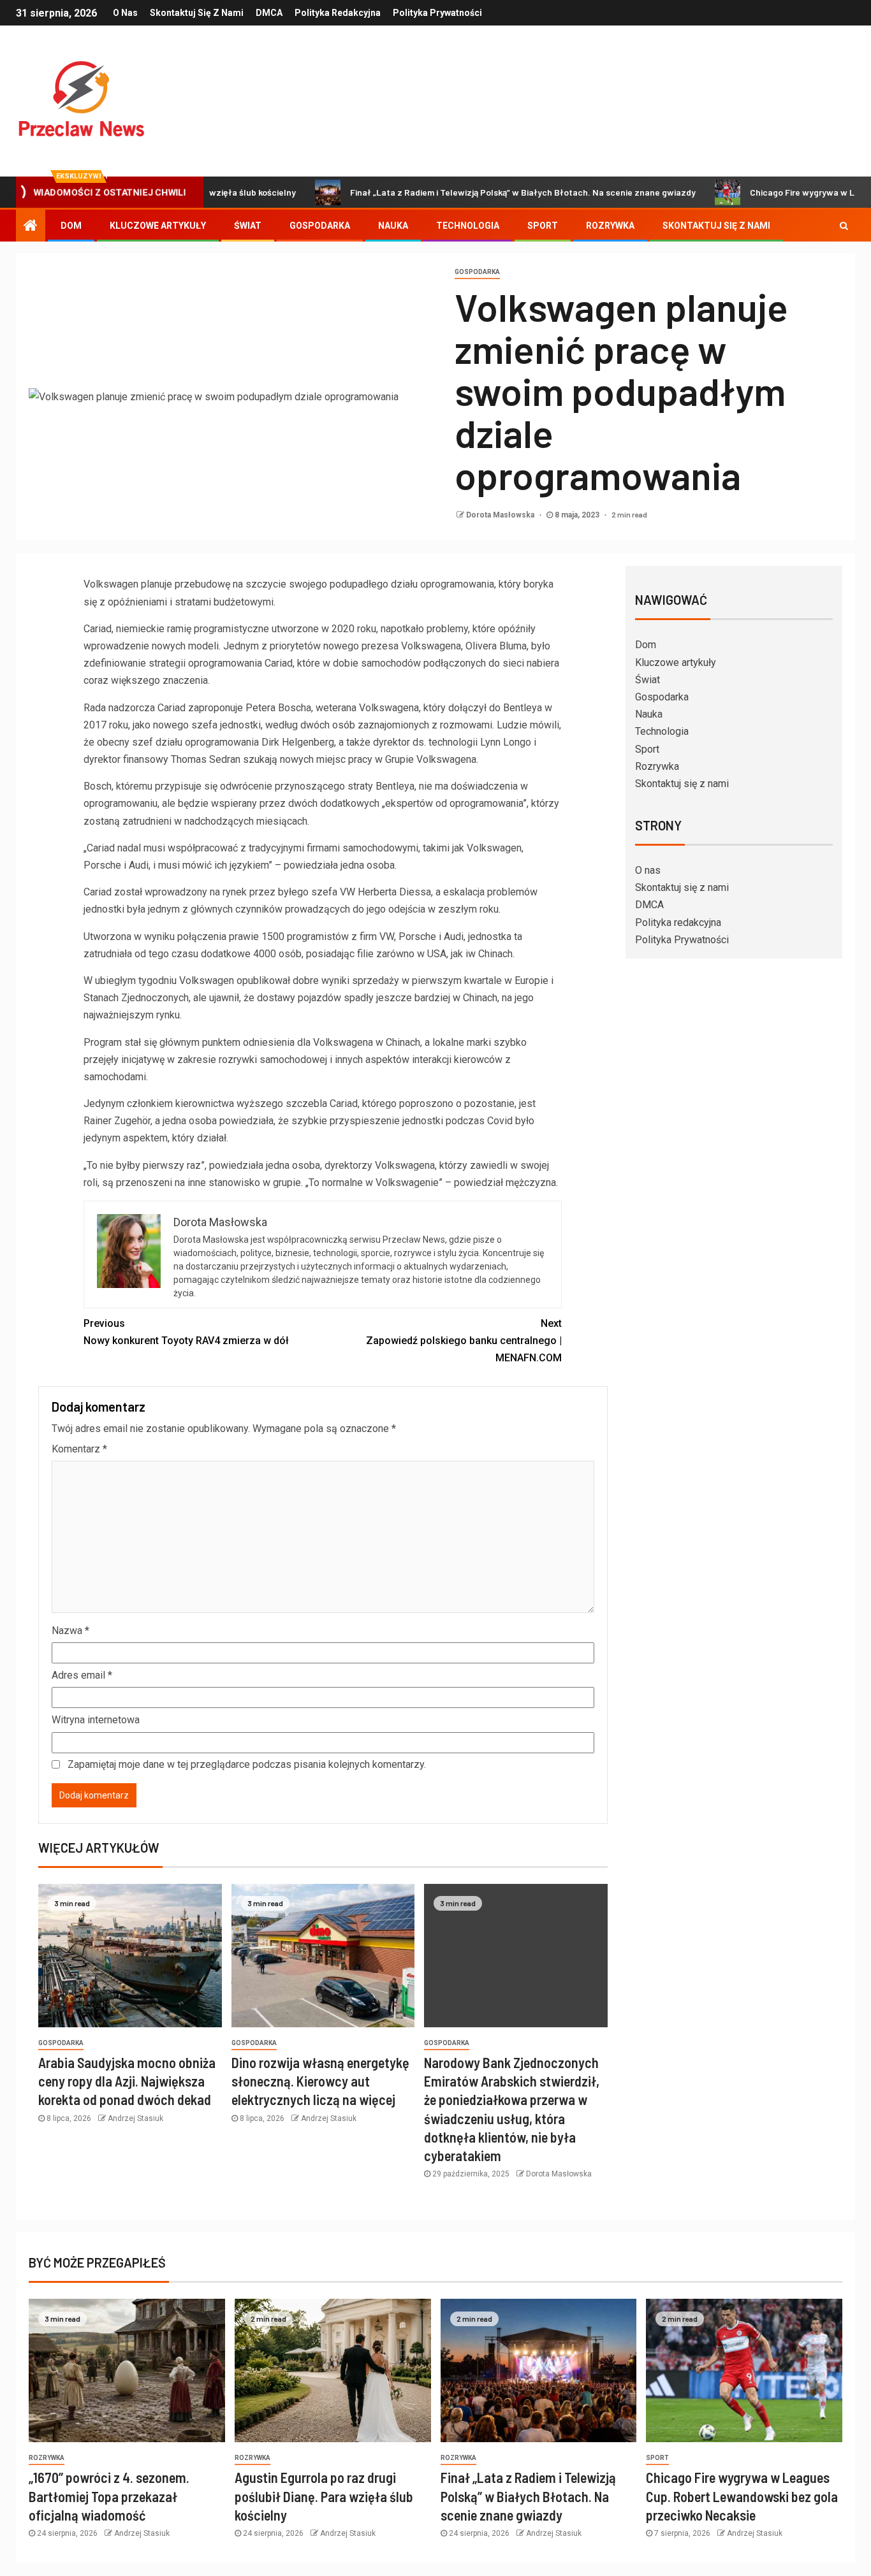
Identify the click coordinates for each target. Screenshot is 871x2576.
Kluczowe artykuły (158, 226)
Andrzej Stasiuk (135, 2118)
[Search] (844, 226)
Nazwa (70, 1631)
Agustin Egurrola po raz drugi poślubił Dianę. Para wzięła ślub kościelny (324, 2496)
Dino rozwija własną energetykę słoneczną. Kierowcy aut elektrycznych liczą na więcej (320, 2081)
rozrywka (47, 2458)
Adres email (82, 1675)
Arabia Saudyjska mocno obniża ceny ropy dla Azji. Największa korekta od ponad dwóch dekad (127, 2081)
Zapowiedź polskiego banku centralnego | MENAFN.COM (464, 1341)
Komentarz (79, 1449)
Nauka (393, 226)
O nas (125, 13)
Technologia (468, 226)
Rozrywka (610, 226)
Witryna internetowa (96, 1720)
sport (657, 2458)
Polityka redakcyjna (338, 13)
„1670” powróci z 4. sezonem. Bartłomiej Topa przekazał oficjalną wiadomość (109, 2496)
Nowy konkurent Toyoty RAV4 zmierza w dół (186, 1332)
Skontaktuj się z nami (197, 13)
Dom (71, 226)
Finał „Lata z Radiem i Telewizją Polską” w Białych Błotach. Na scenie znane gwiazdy (462, 192)
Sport (543, 226)
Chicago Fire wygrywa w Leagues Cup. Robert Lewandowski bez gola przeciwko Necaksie (742, 2496)
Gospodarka (320, 226)
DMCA (269, 13)
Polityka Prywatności (437, 13)
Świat (248, 226)
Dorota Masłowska (501, 515)
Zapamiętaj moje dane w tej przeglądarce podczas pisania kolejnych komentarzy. (247, 1764)
